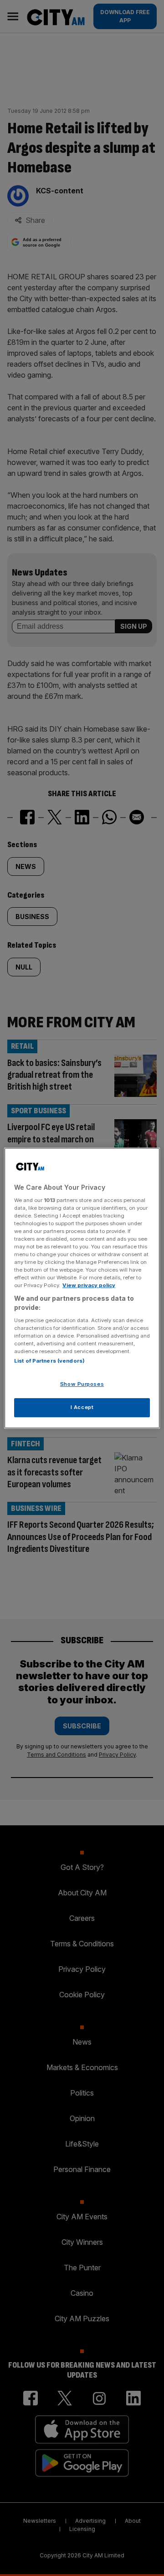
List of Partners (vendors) (49, 1361)
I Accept (82, 1407)
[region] (82, 1288)
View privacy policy (89, 1285)
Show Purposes (82, 1384)
